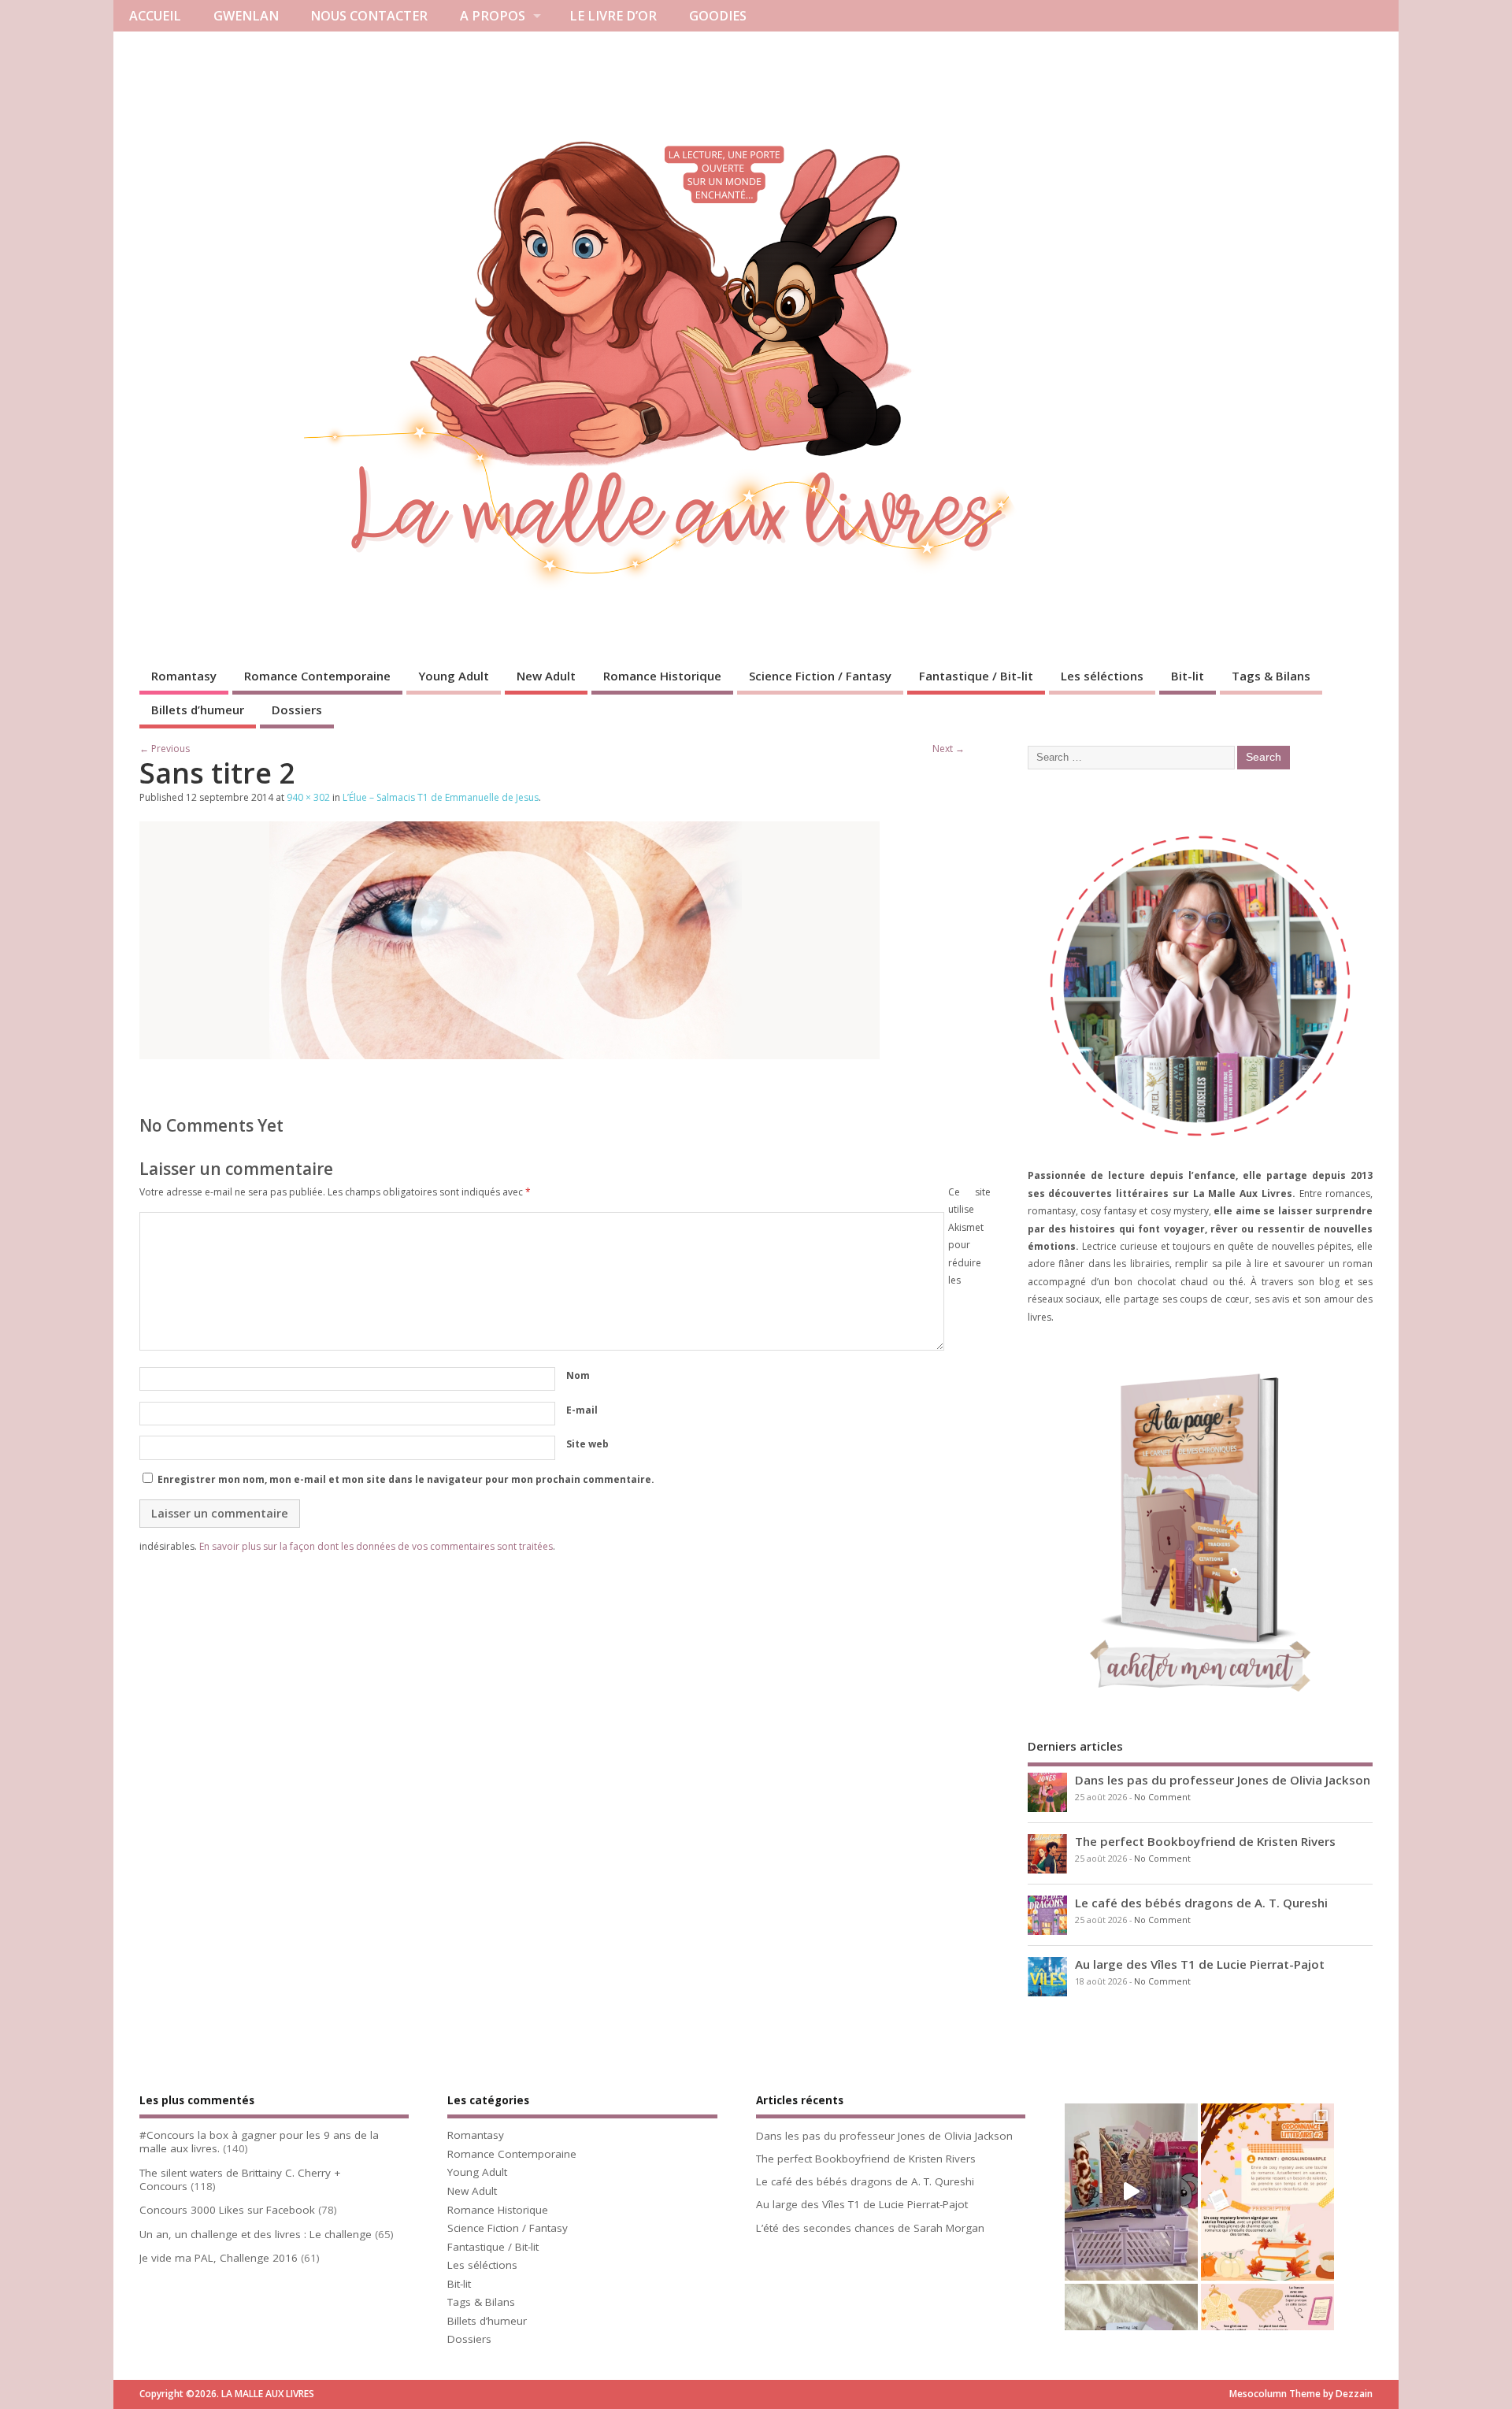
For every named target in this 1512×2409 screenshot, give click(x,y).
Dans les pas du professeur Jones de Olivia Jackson (1223, 1780)
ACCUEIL (155, 16)
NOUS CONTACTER (369, 16)
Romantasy (184, 676)
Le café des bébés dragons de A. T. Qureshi (1201, 1903)
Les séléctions (1102, 676)
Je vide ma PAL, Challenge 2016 (219, 2258)
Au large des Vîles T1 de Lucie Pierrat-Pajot (1200, 1964)
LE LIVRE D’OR (613, 16)
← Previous (165, 749)
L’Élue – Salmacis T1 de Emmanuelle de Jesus (441, 797)
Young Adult (454, 676)
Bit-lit (1188, 676)
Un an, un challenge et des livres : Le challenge (256, 2234)
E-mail (582, 1410)
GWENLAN (246, 16)
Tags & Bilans (1271, 676)
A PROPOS (493, 16)
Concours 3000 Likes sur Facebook (227, 2210)
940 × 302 (308, 797)
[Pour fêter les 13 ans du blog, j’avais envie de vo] (1131, 2192)
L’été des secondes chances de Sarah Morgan (870, 2228)
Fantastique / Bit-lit (976, 676)
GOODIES (718, 16)
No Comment (1162, 1797)
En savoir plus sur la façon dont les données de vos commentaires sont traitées (376, 1546)
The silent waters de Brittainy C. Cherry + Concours (240, 2179)
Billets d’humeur (198, 710)
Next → (949, 749)
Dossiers (297, 710)
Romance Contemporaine (317, 676)
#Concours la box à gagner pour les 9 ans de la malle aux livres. (259, 2142)
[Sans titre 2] (510, 1054)
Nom (578, 1375)
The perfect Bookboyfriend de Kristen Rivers (1205, 1841)
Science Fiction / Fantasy (820, 676)
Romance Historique (662, 676)
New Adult (546, 676)
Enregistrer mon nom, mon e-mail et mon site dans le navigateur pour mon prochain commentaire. (406, 1479)
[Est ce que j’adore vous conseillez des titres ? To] (1267, 2192)
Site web (587, 1444)
